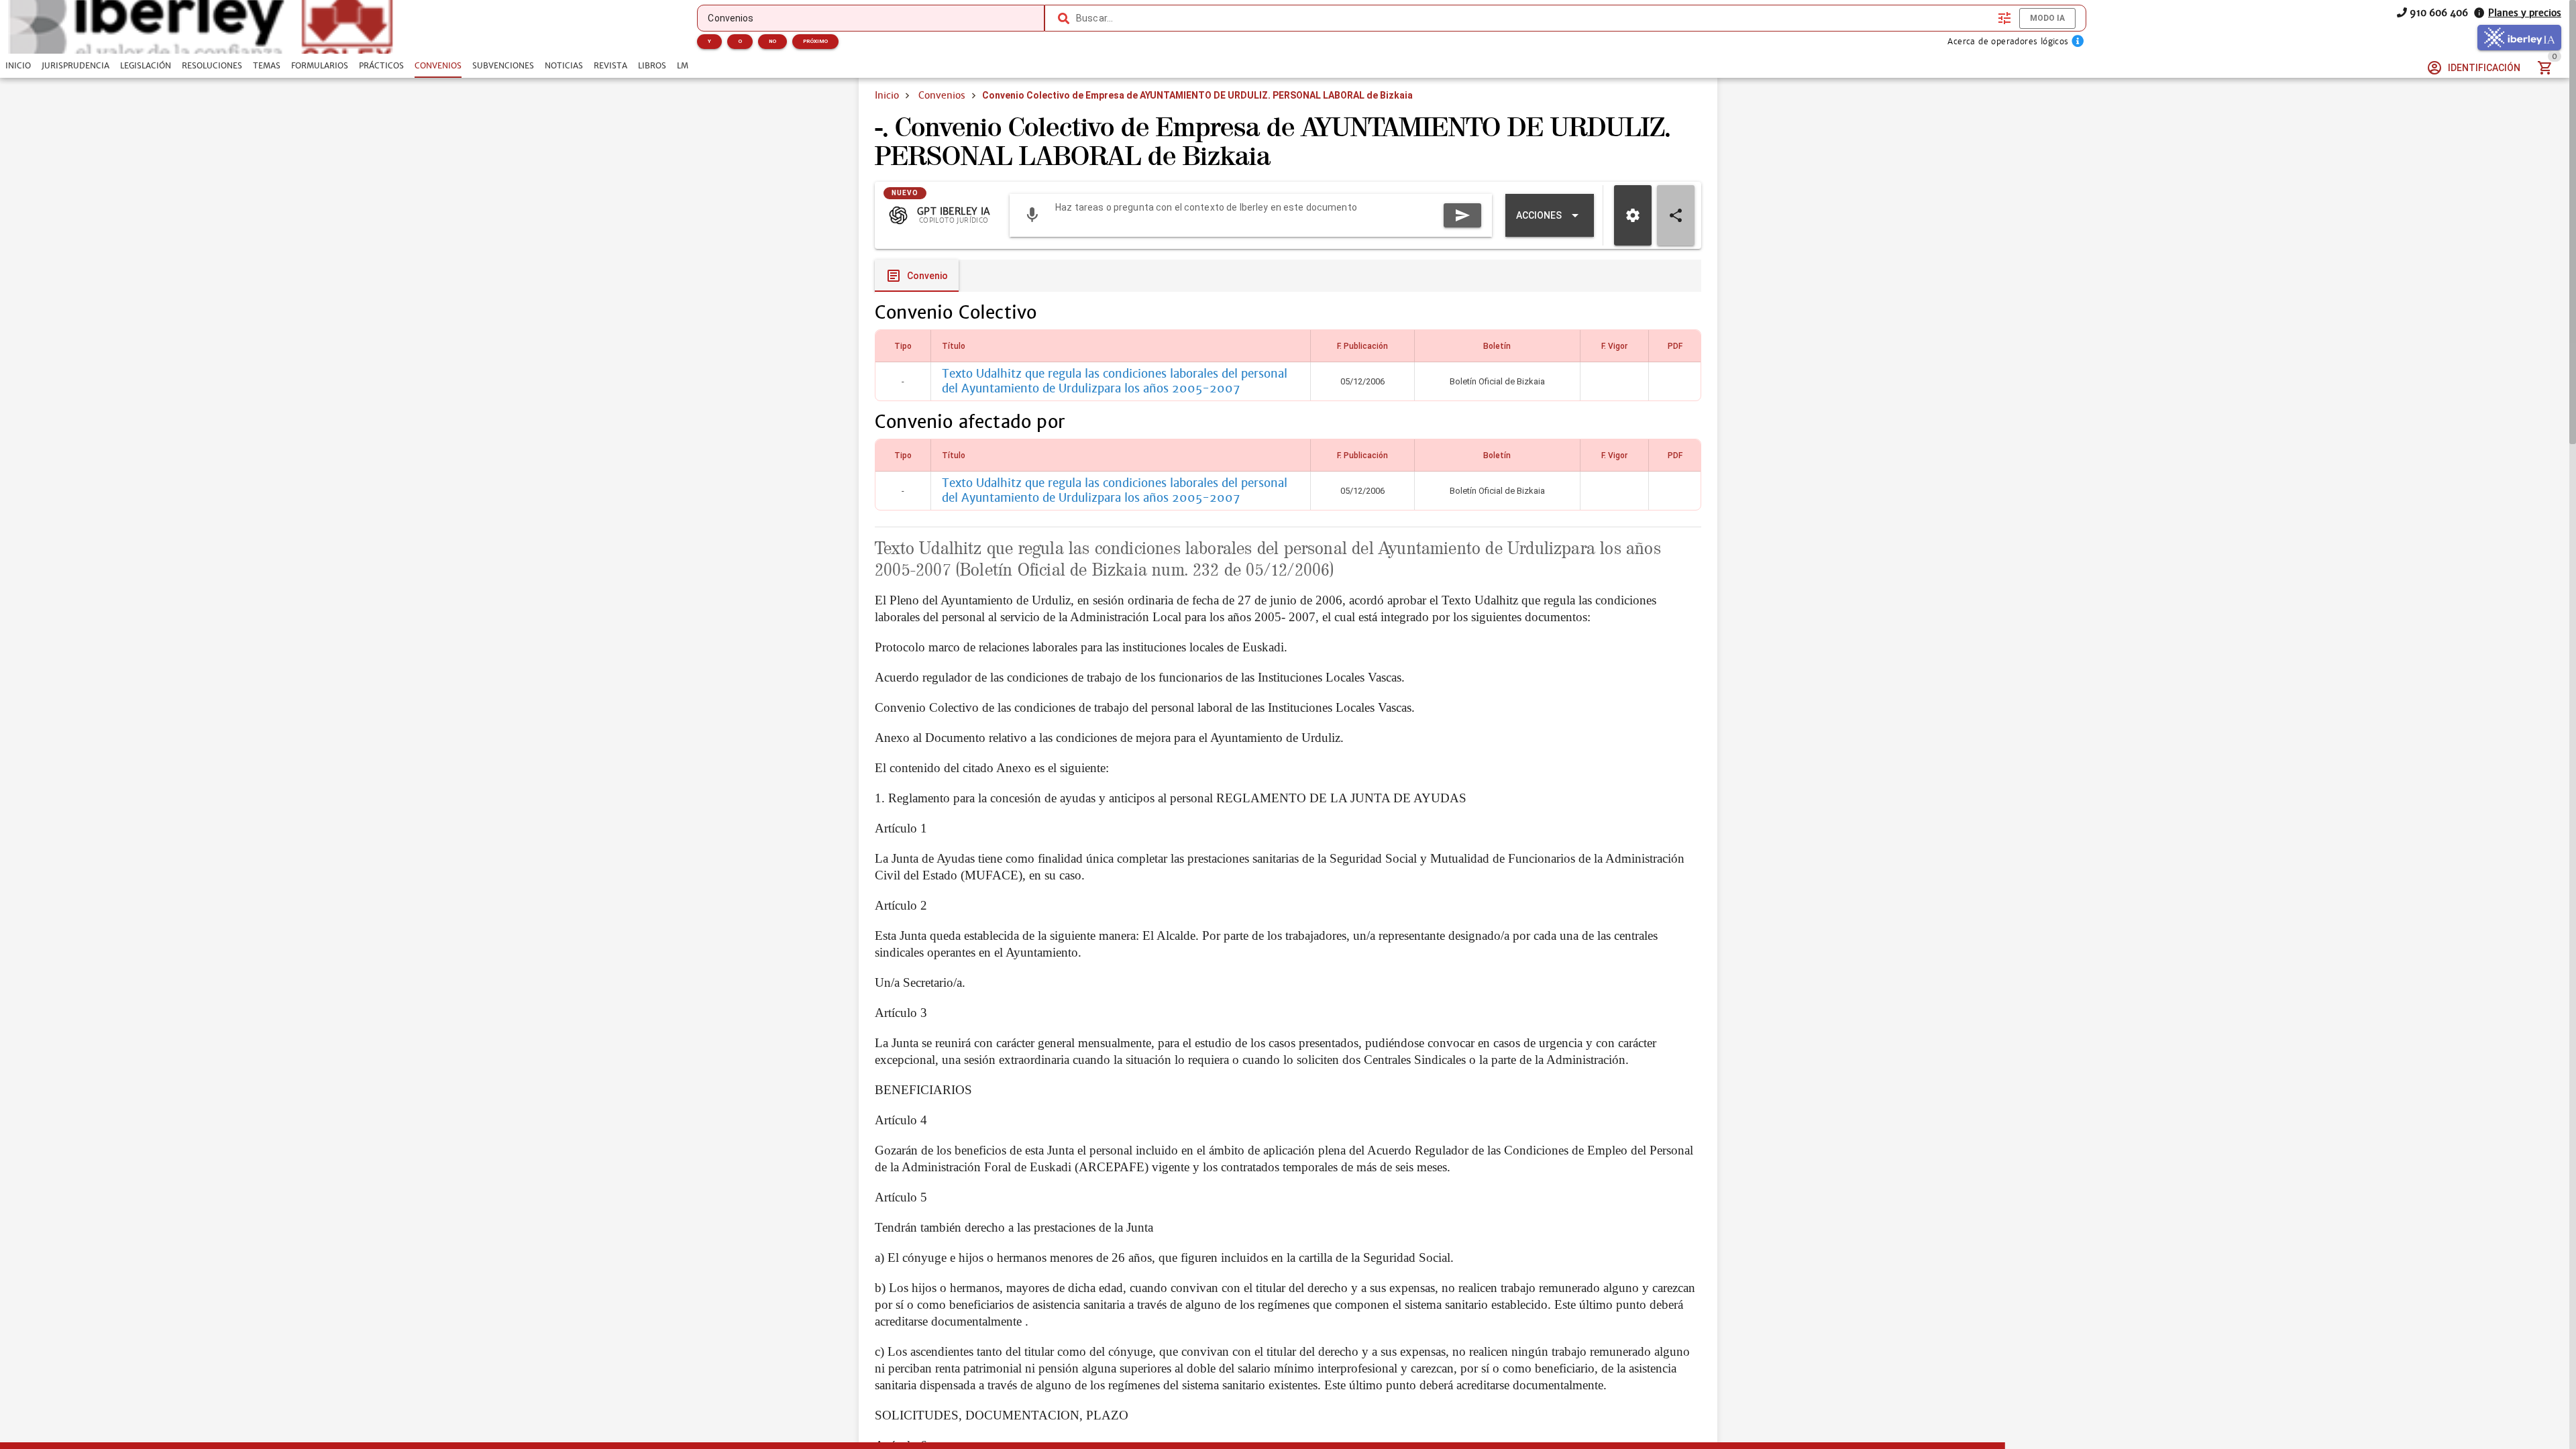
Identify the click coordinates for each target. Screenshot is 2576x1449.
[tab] (18, 66)
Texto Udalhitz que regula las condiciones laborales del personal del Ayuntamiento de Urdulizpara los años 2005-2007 (1115, 381)
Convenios (942, 95)
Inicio (887, 95)
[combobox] (1534, 18)
